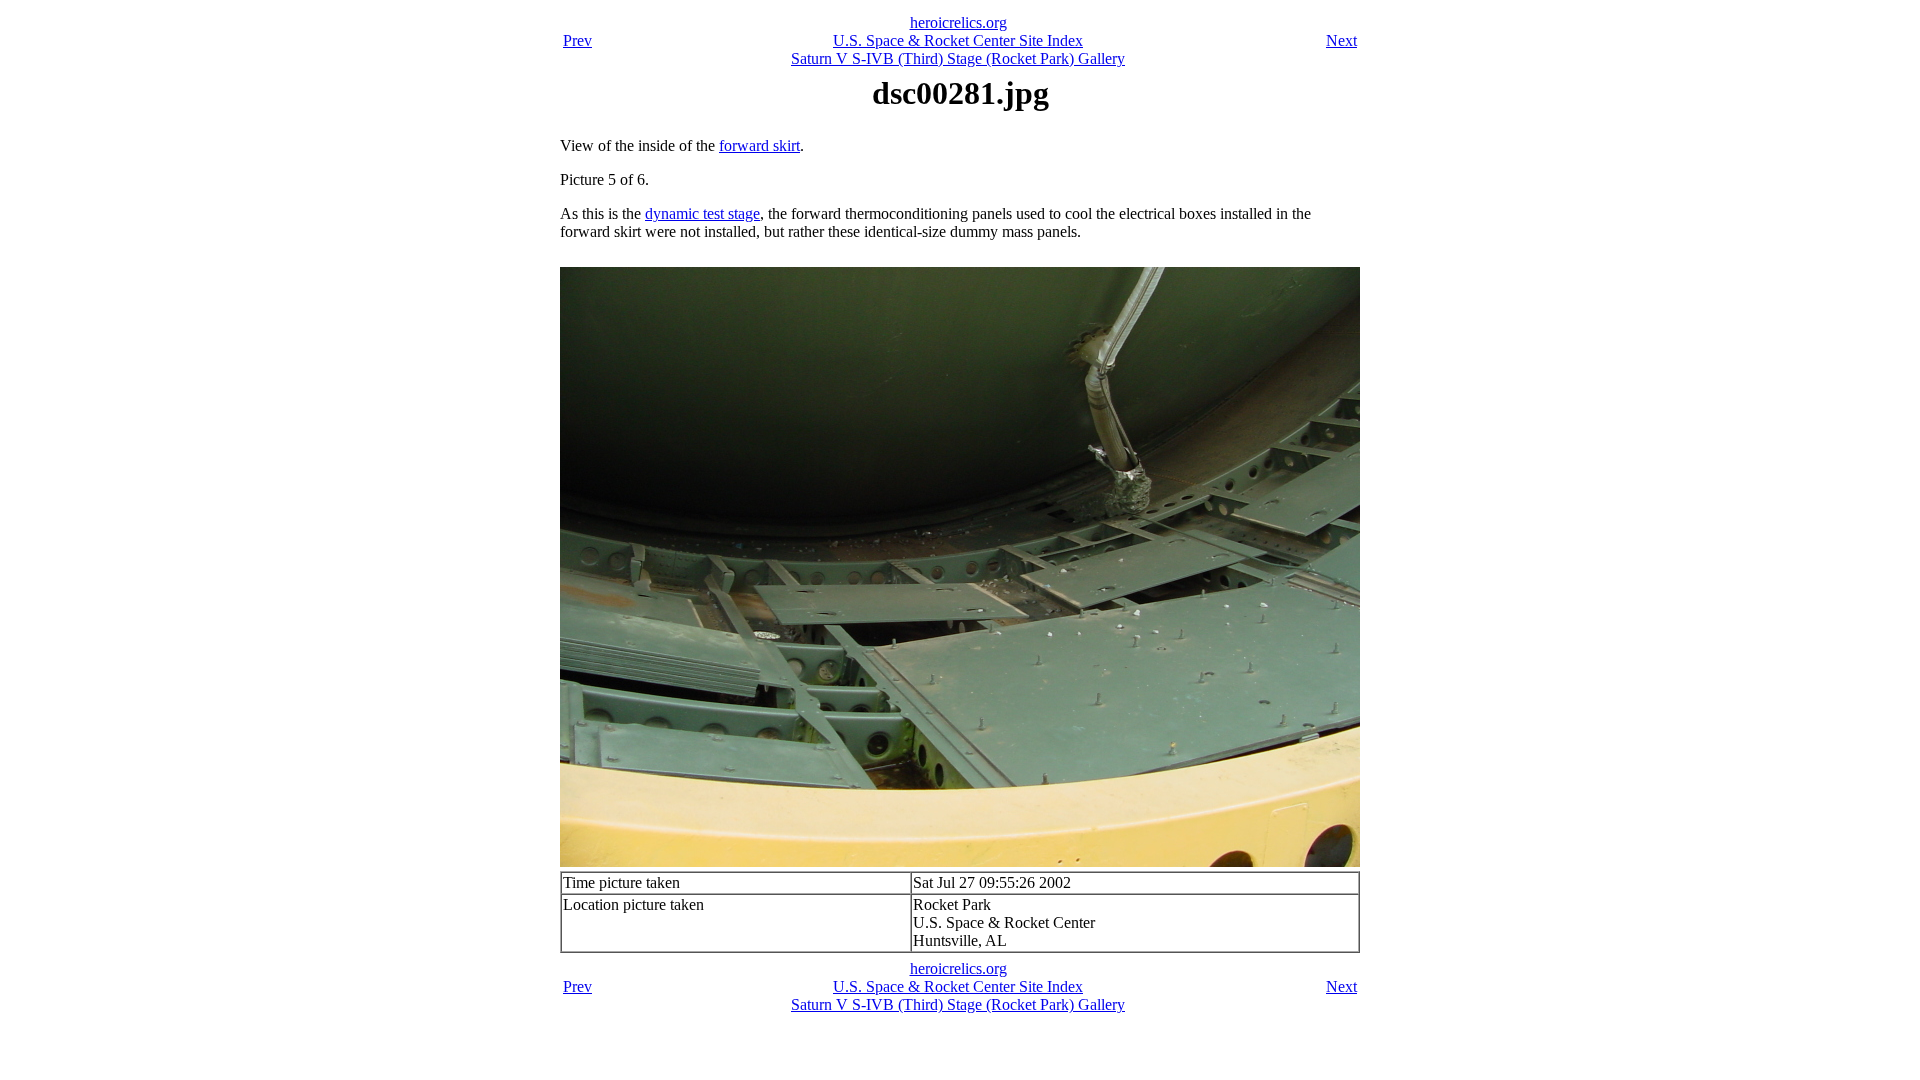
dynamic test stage (702, 213)
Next (1341, 40)
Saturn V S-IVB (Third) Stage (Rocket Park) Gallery (958, 58)
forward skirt (759, 145)
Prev (577, 40)
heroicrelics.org (958, 22)
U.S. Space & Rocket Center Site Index (958, 40)
